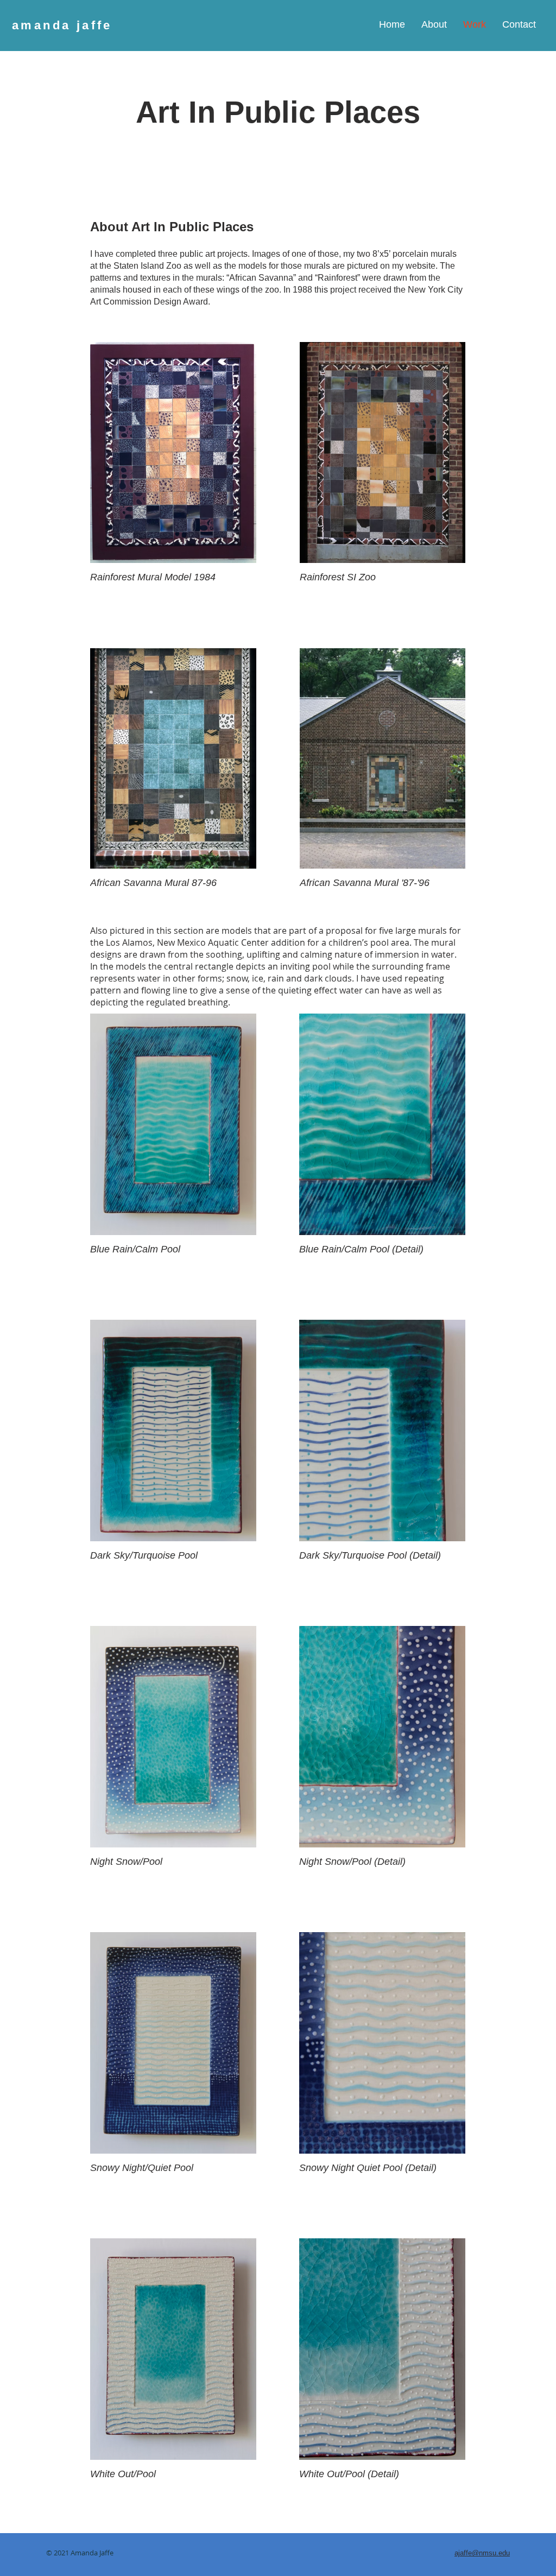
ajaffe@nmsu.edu (482, 2553)
